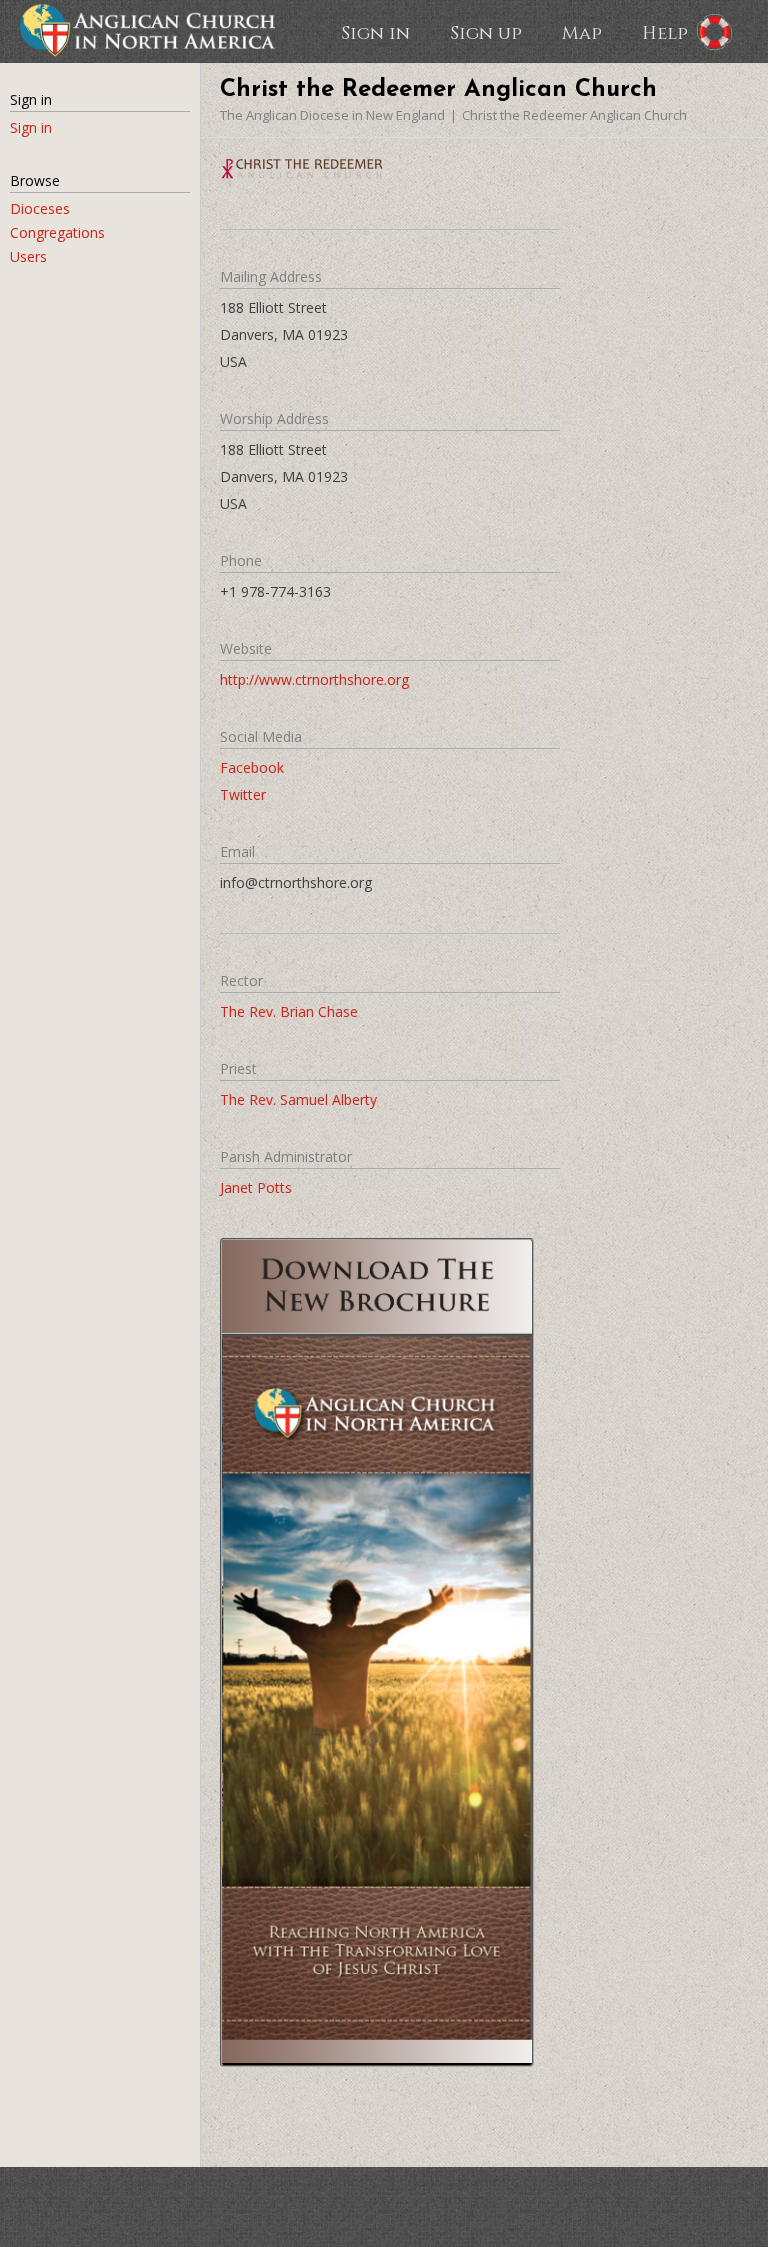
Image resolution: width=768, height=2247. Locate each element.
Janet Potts (256, 1187)
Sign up (486, 32)
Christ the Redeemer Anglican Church (574, 115)
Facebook (252, 767)
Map (582, 32)
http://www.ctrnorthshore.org (314, 679)
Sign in (375, 32)
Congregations (57, 232)
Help (665, 32)
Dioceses (40, 208)
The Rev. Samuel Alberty (298, 1099)
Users (28, 256)
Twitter (243, 794)
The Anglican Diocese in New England (332, 115)
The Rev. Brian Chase (289, 1011)
